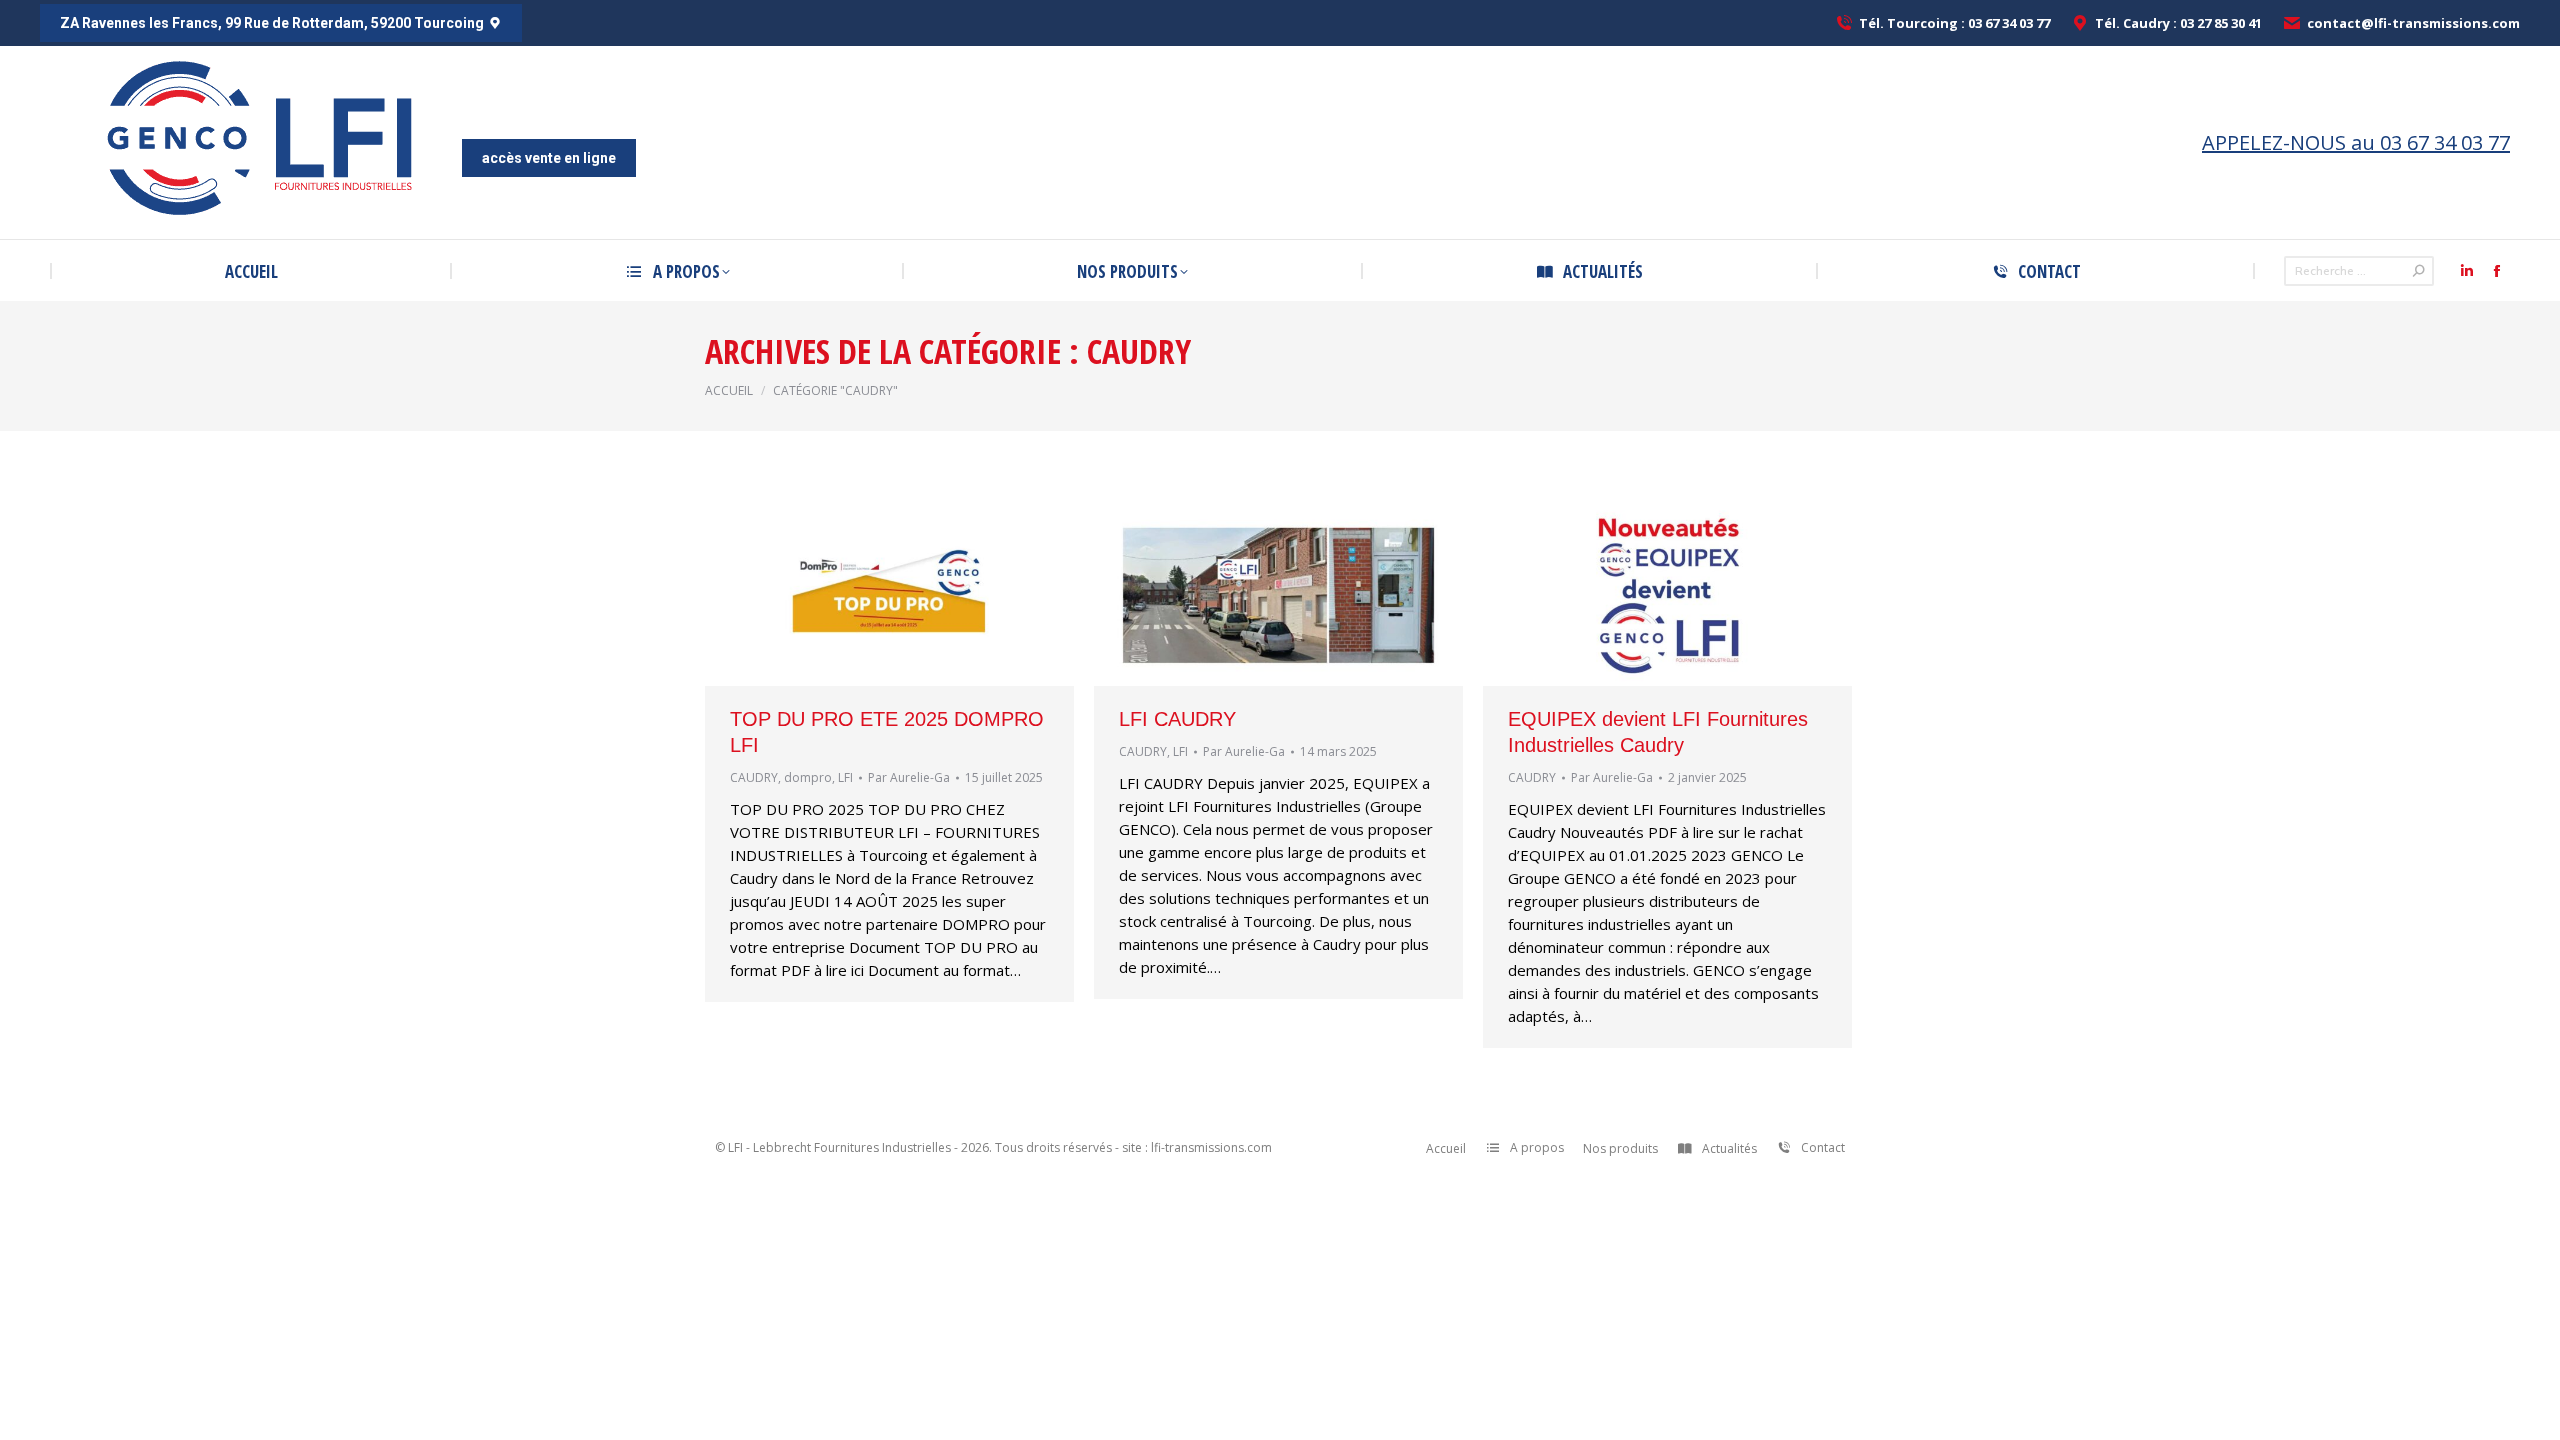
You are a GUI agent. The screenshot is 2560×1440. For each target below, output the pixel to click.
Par (909, 777)
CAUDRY (754, 777)
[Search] (2419, 271)
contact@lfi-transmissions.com (2413, 23)
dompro (808, 777)
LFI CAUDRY (1177, 719)
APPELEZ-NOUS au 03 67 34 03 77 (2356, 142)
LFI (845, 777)
